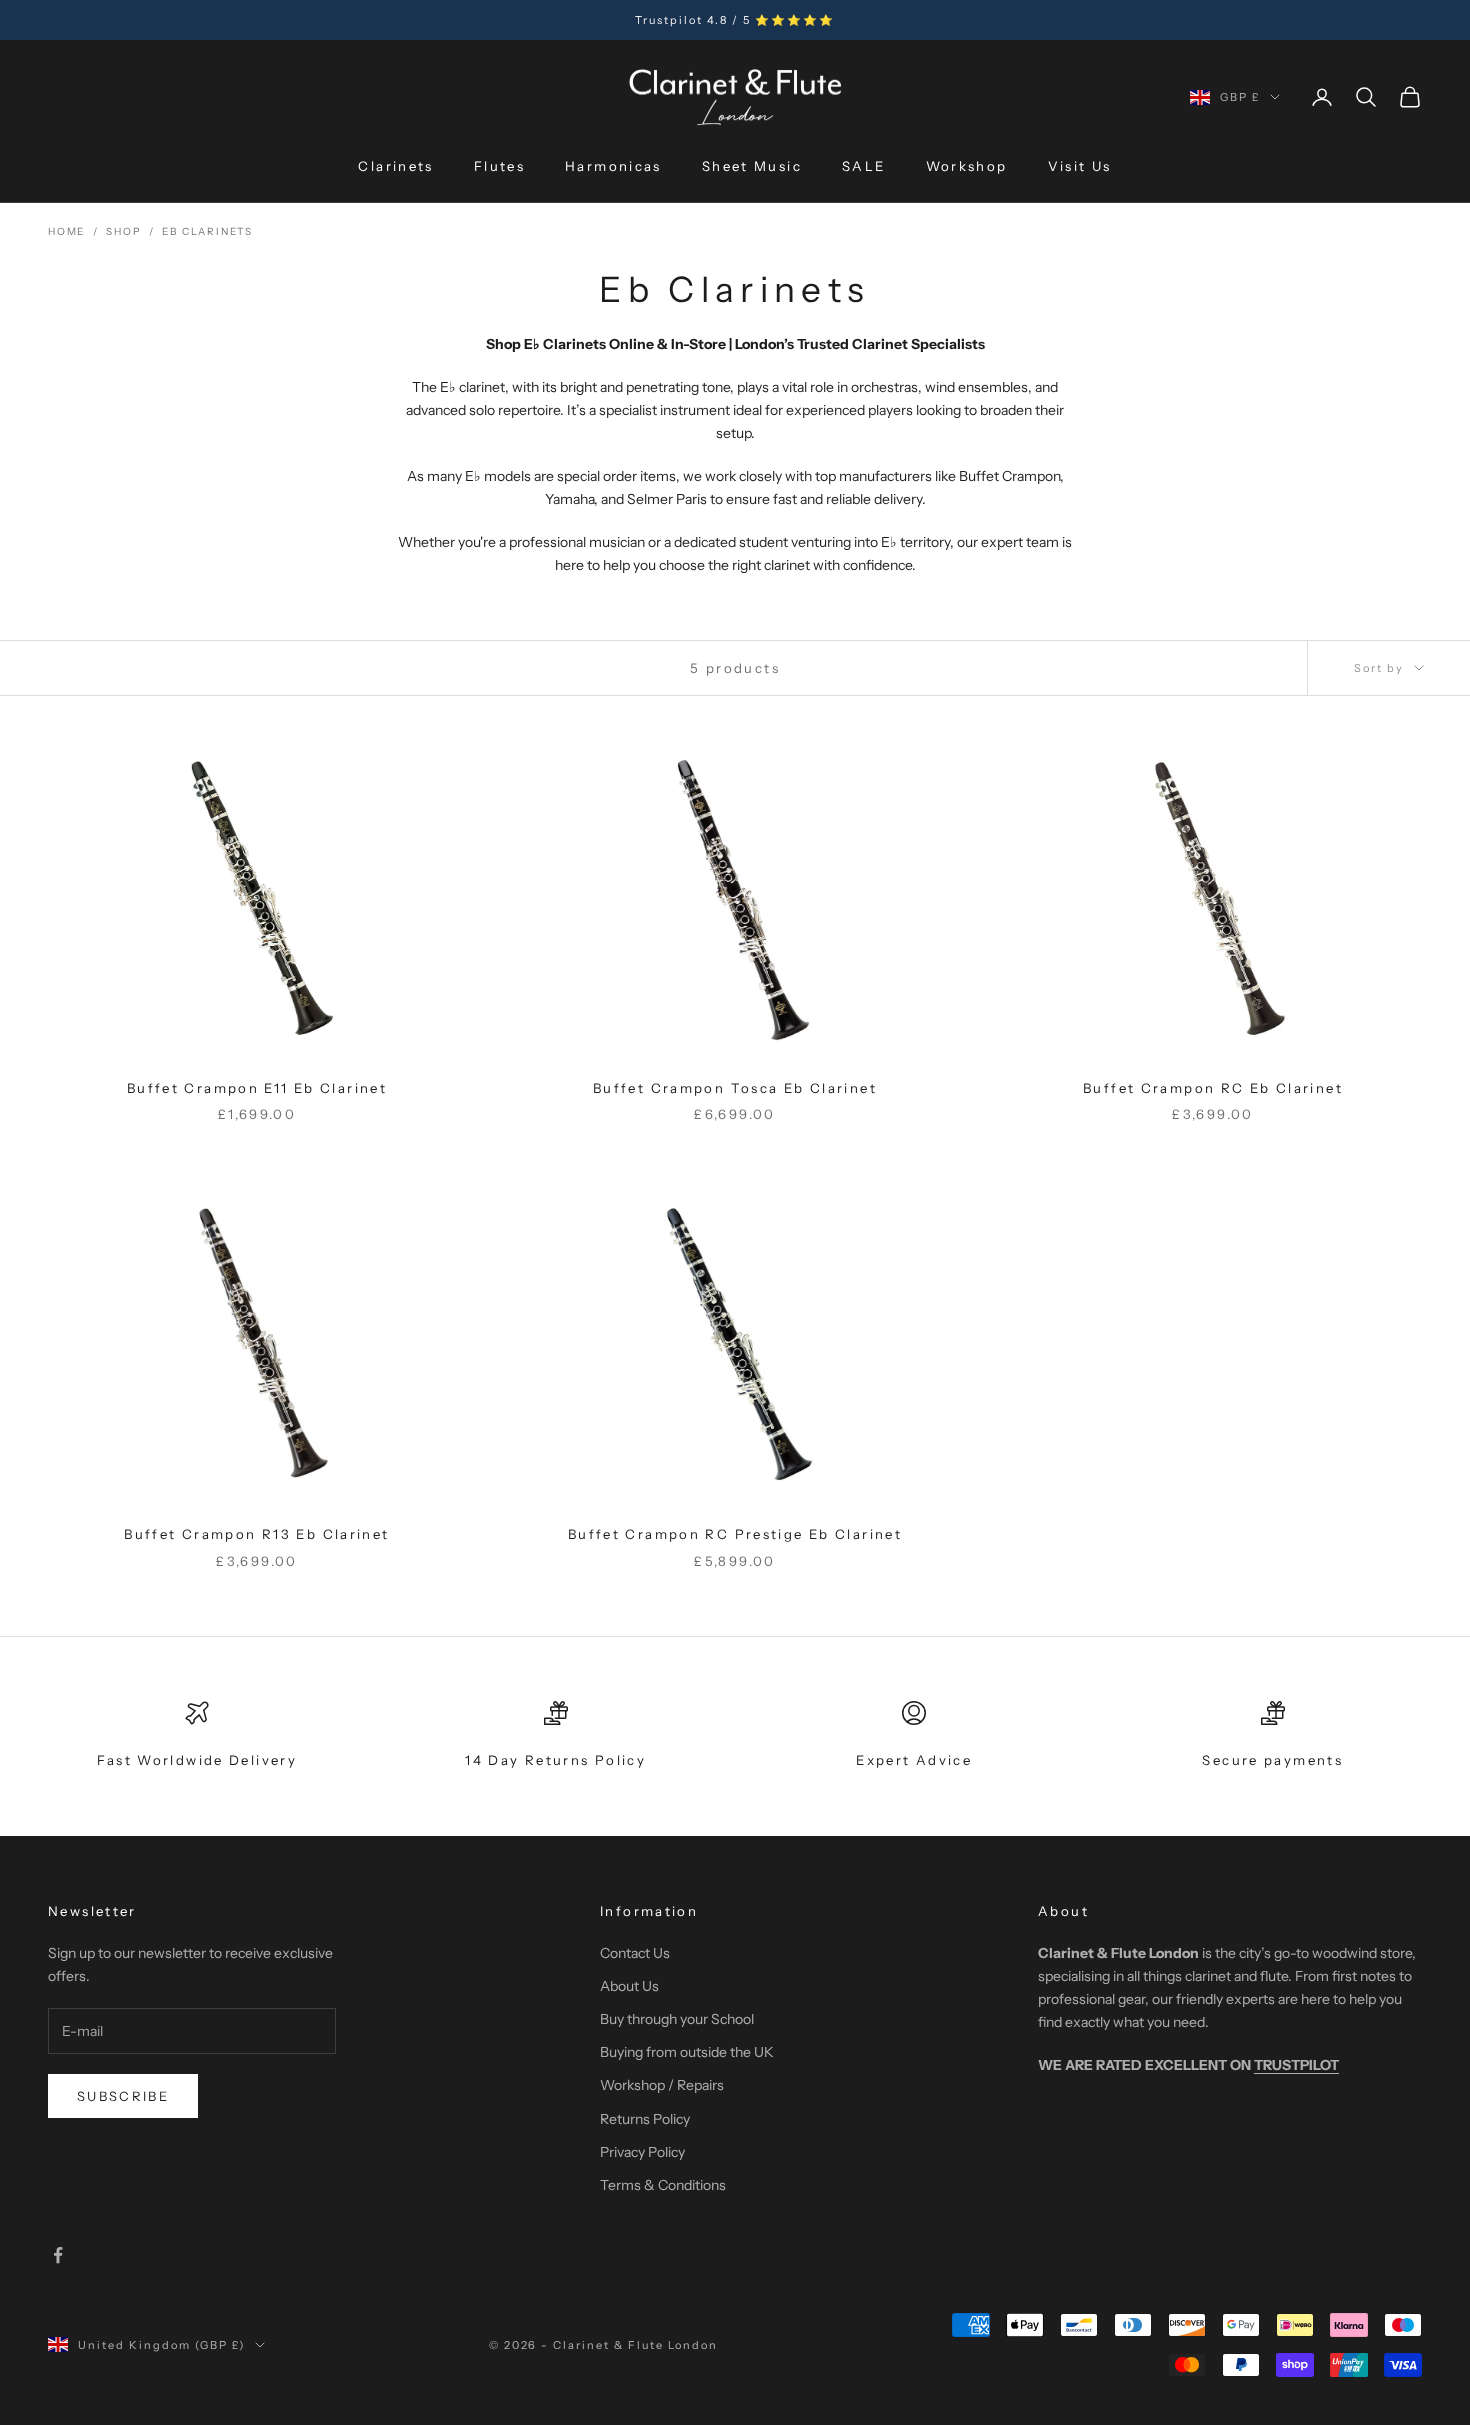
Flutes (499, 166)
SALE (864, 166)
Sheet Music (752, 166)
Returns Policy (645, 2119)
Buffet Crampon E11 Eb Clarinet (257, 1088)
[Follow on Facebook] (58, 2255)
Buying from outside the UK (687, 2052)
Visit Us (1080, 166)
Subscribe (123, 2096)
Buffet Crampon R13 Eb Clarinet (256, 1534)
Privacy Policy (642, 2152)
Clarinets (395, 166)
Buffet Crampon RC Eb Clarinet (1213, 1088)
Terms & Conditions (663, 2185)
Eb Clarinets (207, 231)
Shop (123, 231)
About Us (629, 1986)
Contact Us (635, 1953)
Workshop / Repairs (662, 2085)
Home (66, 231)
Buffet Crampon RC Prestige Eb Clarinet (735, 1534)
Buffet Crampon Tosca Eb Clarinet (735, 1088)
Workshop (967, 166)
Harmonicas (613, 166)
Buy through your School (677, 2019)
